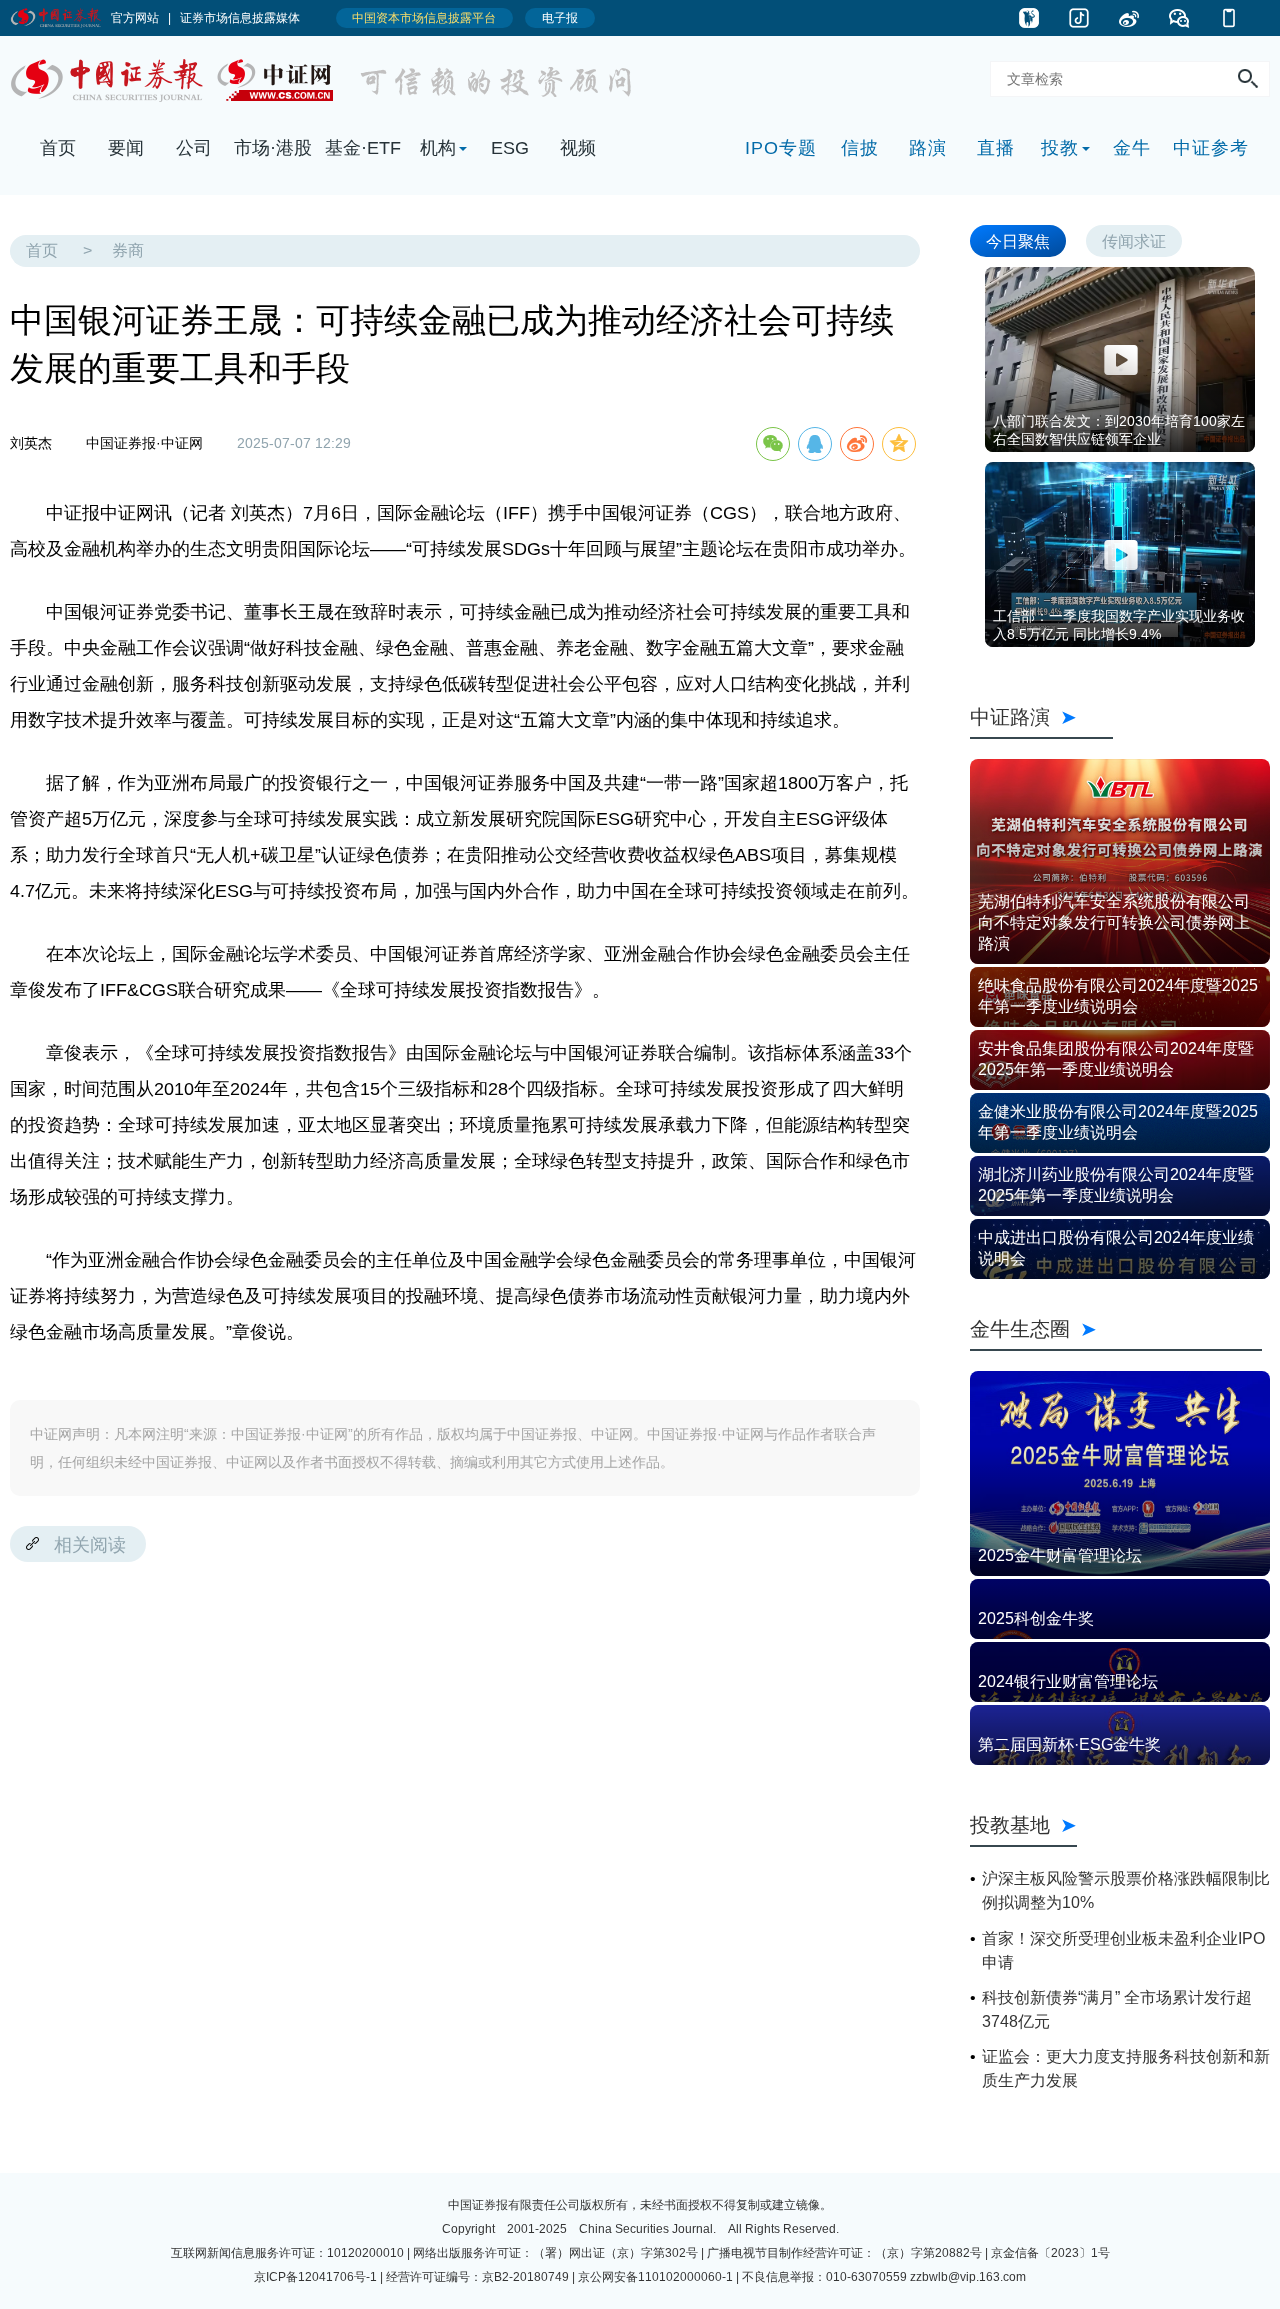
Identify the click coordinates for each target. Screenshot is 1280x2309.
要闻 (126, 148)
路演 (928, 148)
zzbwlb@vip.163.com (968, 2277)
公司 (194, 148)
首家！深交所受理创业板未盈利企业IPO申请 (1123, 1950)
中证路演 (1041, 716)
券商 (128, 250)
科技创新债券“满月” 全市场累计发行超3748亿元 (1117, 2009)
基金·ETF (363, 148)
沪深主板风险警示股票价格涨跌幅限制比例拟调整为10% (1126, 1890)
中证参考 (1211, 148)
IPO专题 (781, 148)
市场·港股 (273, 148)
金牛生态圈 (1116, 1328)
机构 (438, 148)
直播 (996, 148)
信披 (860, 148)
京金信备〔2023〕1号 (1050, 2253)
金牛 (1132, 148)
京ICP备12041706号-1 (315, 2277)
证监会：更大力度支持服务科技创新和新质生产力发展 (1126, 2068)
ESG (510, 148)
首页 (58, 148)
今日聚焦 (1018, 240)
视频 (578, 148)
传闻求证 (1134, 240)
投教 (1060, 148)
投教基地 (1010, 1824)
